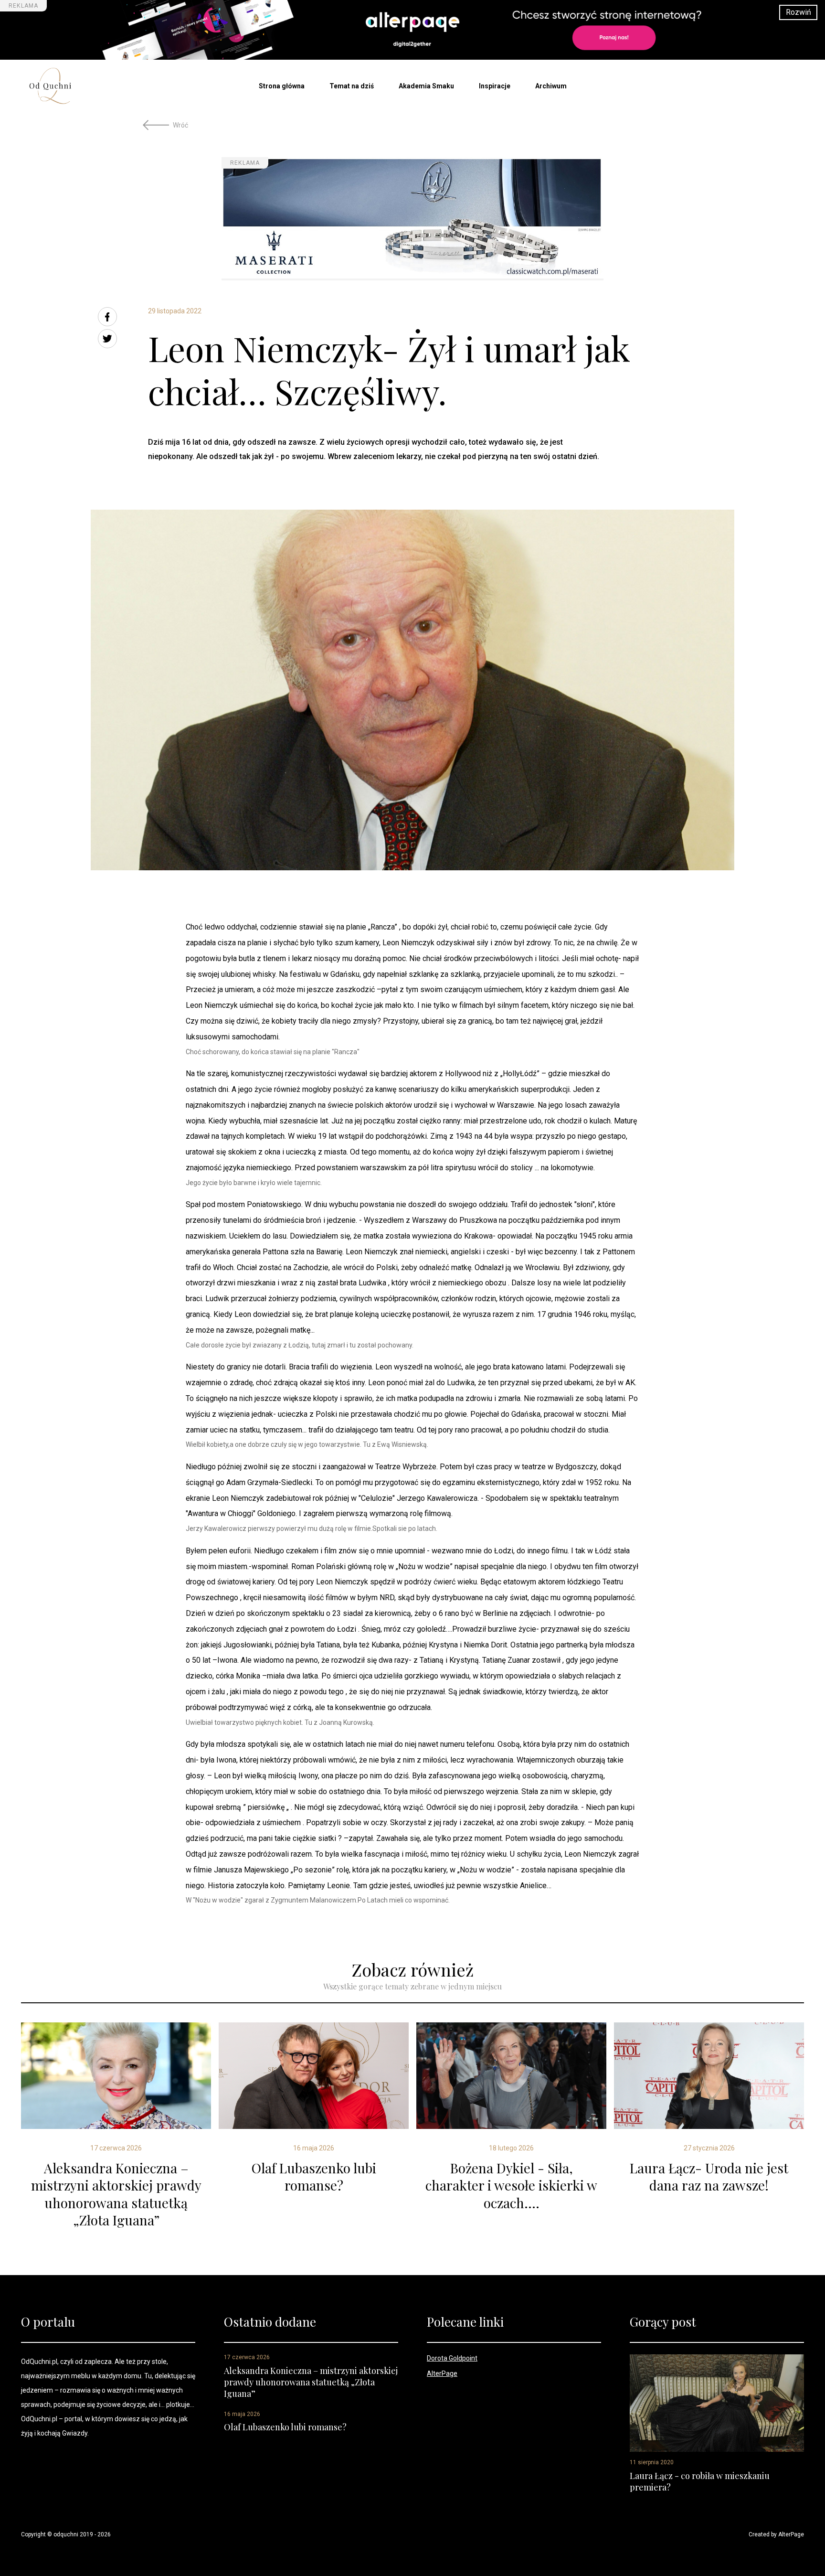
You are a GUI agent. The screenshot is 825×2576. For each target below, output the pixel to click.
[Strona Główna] (67, 86)
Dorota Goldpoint (452, 2358)
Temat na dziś (352, 86)
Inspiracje (495, 86)
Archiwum (551, 86)
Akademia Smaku (426, 86)
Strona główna (282, 86)
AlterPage (442, 2373)
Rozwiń (799, 12)
